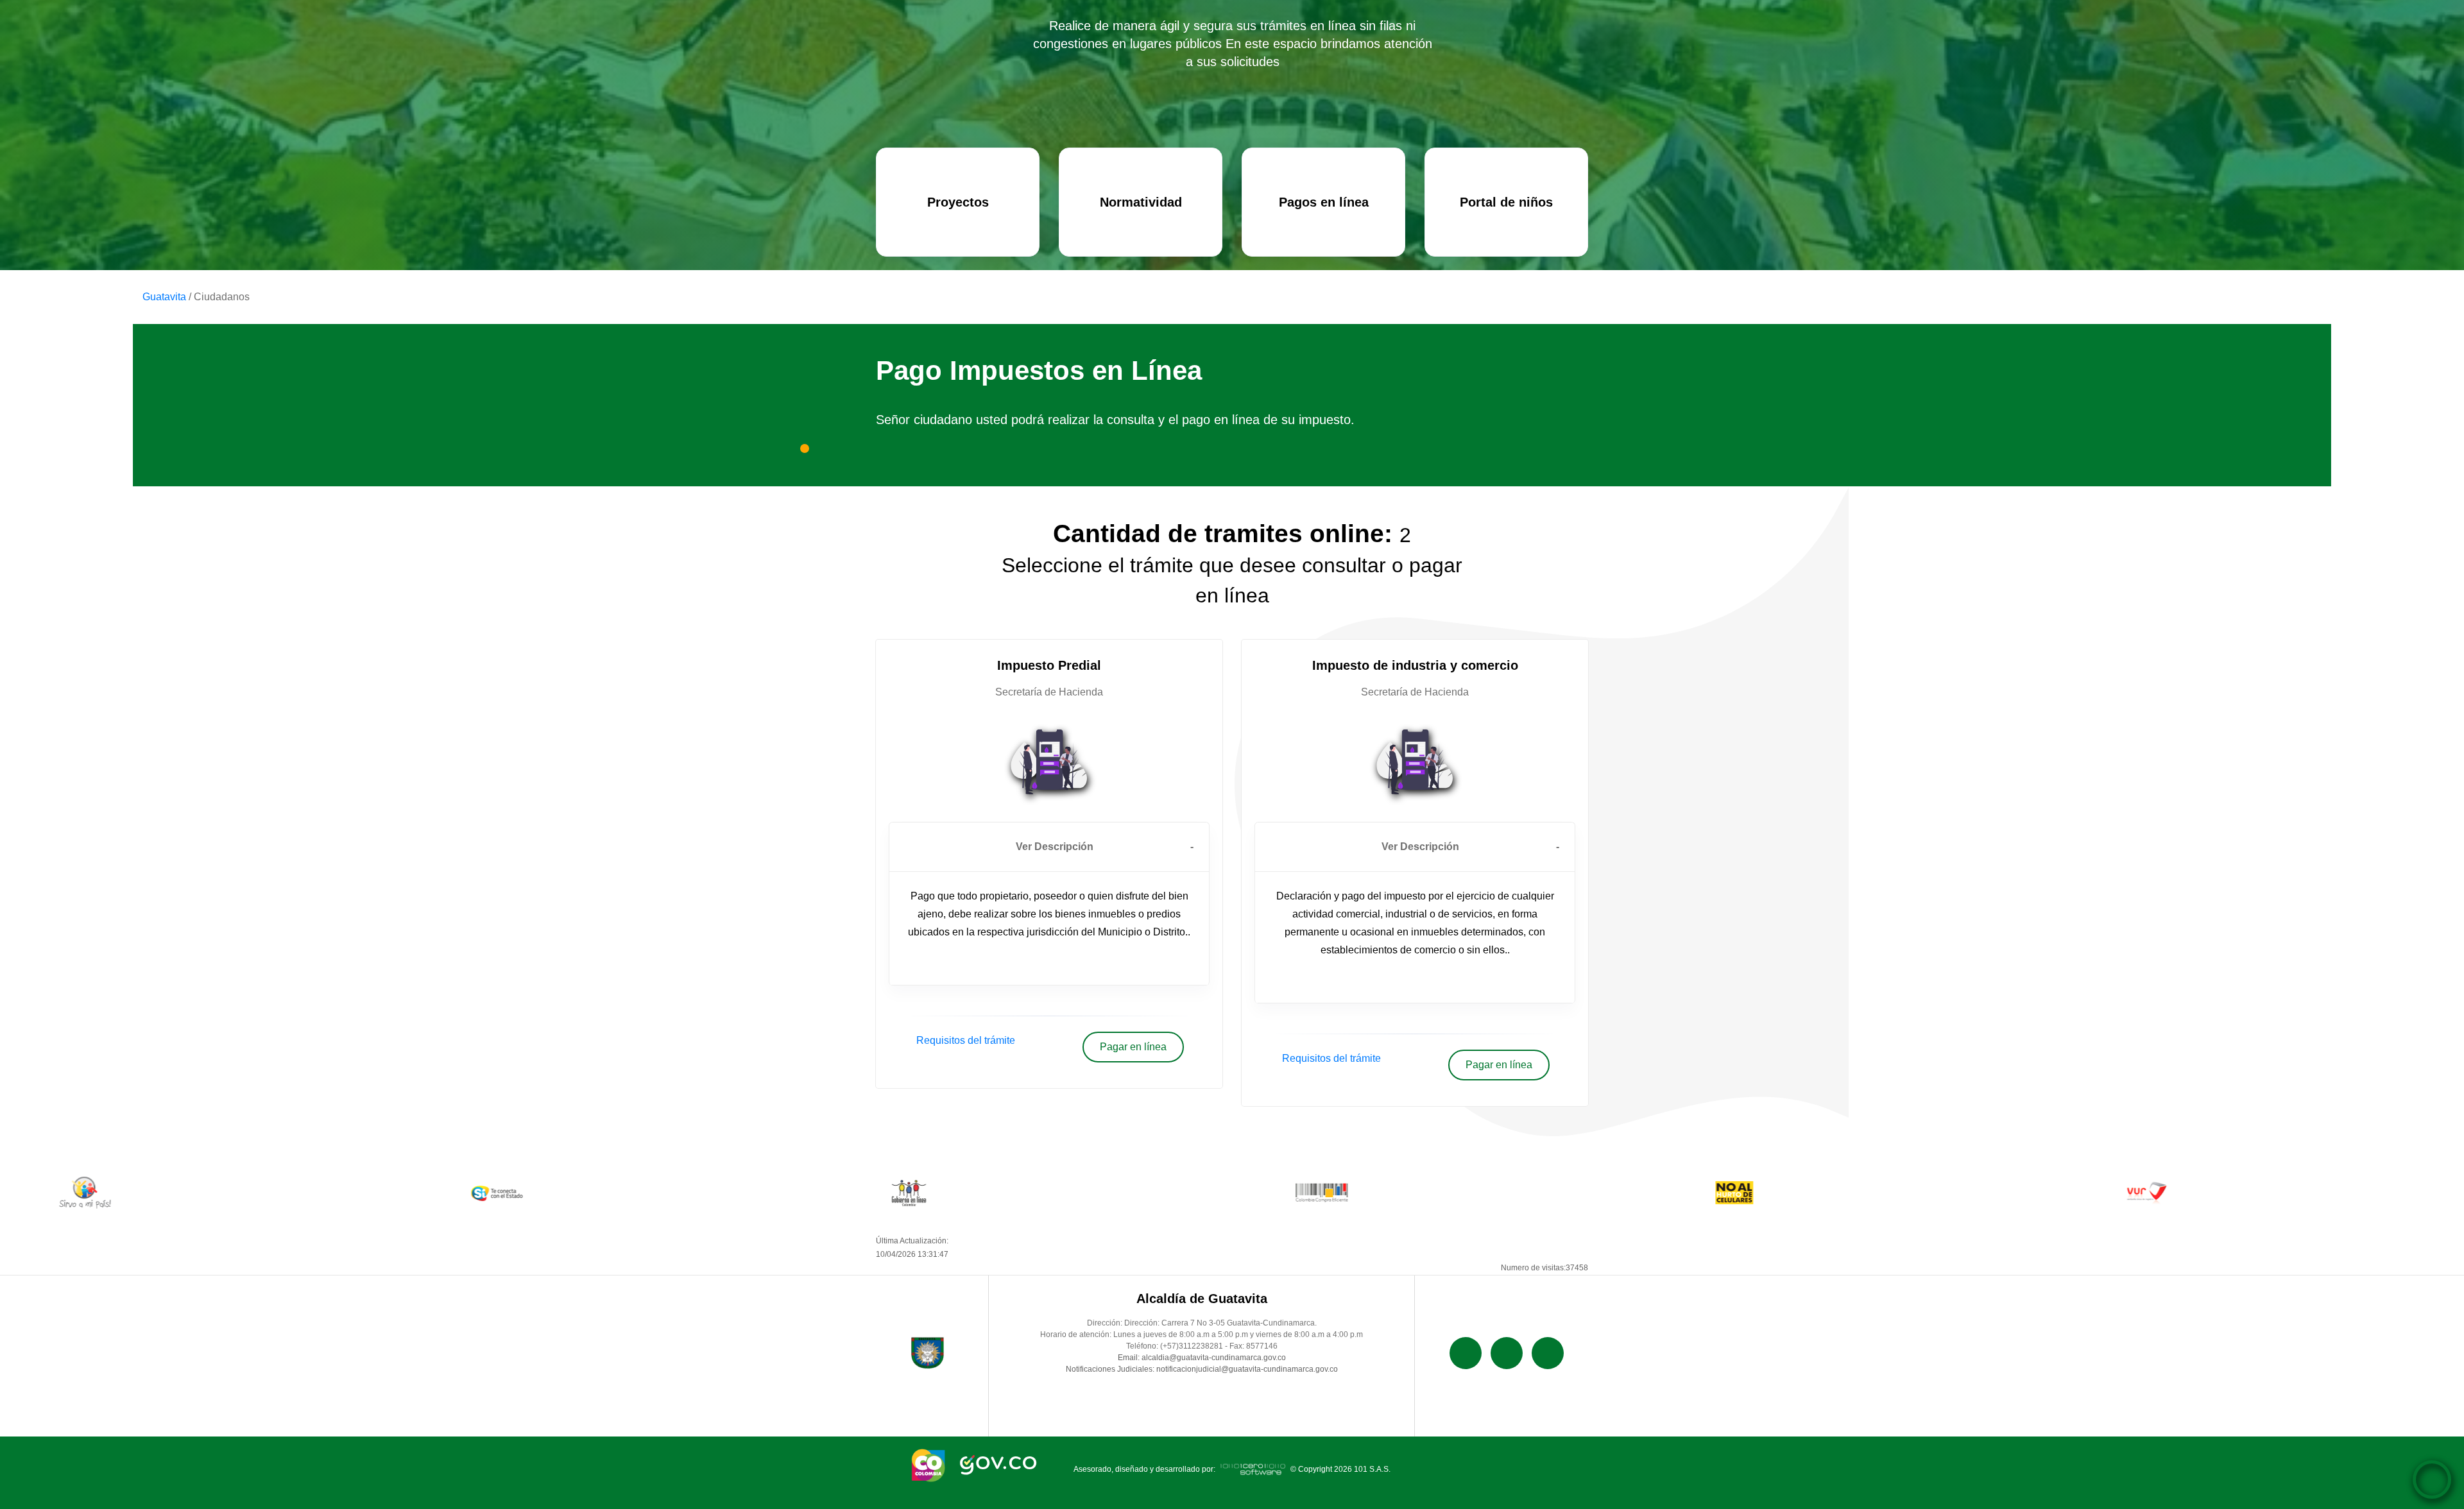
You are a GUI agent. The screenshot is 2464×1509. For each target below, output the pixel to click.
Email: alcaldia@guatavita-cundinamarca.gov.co (1202, 1358)
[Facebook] (1466, 1353)
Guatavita (164, 297)
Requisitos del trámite (966, 1040)
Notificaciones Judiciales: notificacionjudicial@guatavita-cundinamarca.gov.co (1202, 1369)
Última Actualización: (912, 1248)
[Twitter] (1507, 1353)
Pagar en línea (1133, 1047)
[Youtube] (1548, 1353)
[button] (1049, 847)
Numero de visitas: (1544, 1268)
